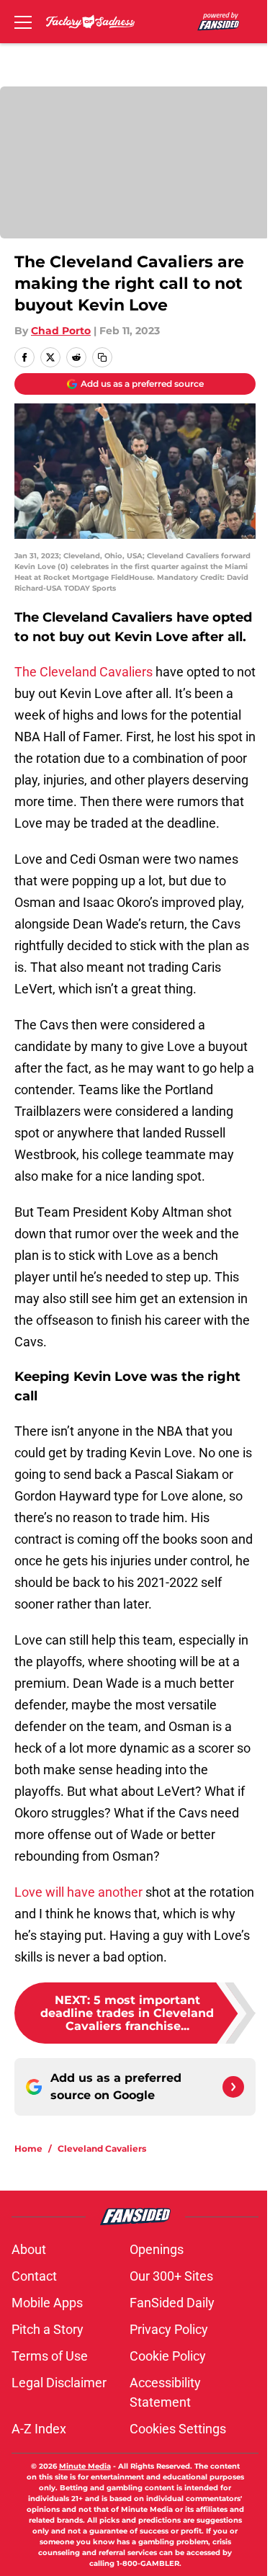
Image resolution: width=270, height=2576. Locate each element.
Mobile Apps (47, 2303)
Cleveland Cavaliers (102, 2148)
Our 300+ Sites (171, 2276)
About (29, 2249)
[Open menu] (23, 22)
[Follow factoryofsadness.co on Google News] (233, 2087)
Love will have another (78, 1892)
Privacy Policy (169, 2329)
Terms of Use (50, 2356)
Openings (157, 2249)
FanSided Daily (172, 2303)
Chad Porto (61, 331)
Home (28, 2148)
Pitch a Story (48, 2329)
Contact (34, 2276)
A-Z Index (39, 2429)
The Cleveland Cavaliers (84, 672)
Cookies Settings (178, 2429)
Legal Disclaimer (59, 2383)
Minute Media (85, 2466)
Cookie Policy (168, 2356)
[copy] (102, 357)
